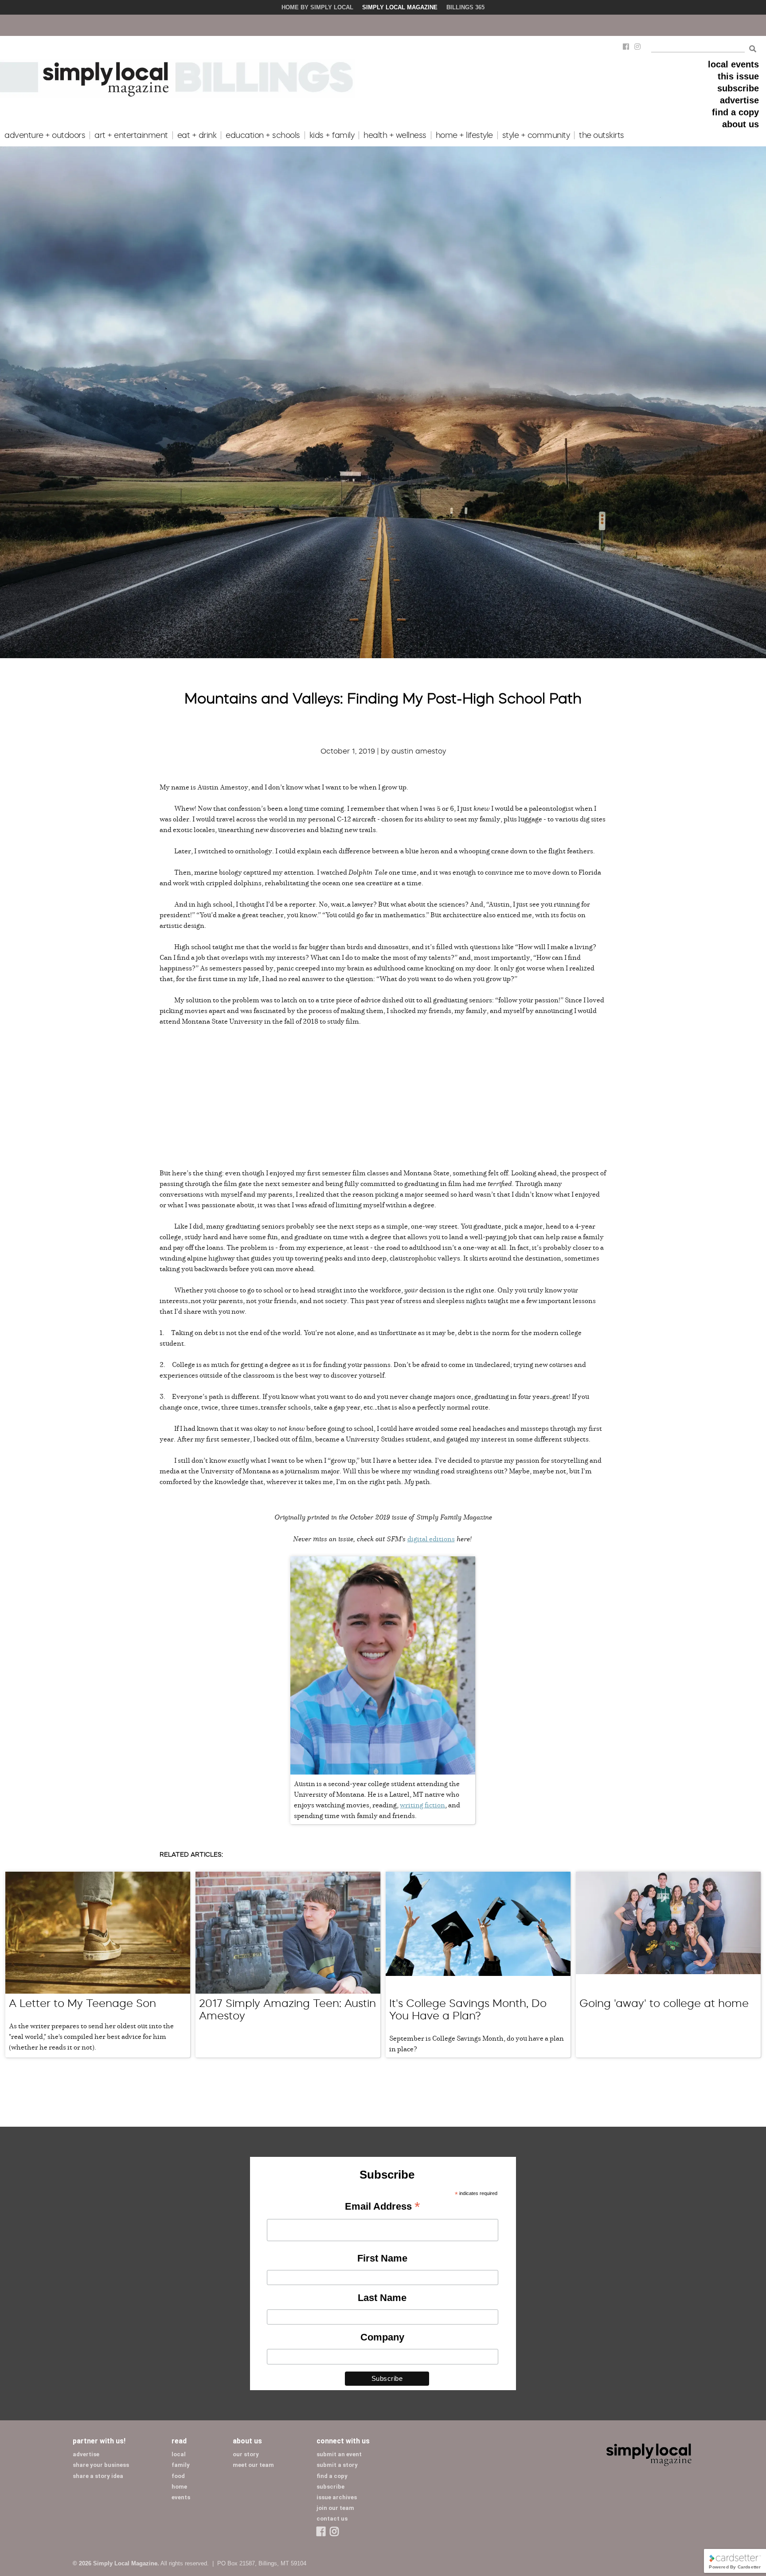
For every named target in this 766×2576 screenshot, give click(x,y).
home (179, 2487)
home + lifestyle (464, 135)
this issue (738, 76)
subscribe (738, 88)
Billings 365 (465, 7)
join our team (335, 2508)
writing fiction (422, 1805)
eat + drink (197, 135)
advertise (739, 100)
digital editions (431, 1539)
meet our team (253, 2465)
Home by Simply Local (317, 7)
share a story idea (98, 2476)
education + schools (263, 135)
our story (246, 2454)
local (179, 2454)
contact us (332, 2519)
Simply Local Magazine (400, 7)
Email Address (382, 2207)
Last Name (382, 2298)
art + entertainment (131, 135)
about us (741, 124)
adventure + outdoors (45, 135)
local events (733, 64)
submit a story (337, 2465)
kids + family (332, 135)
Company (382, 2337)
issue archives (337, 2497)
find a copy (735, 112)
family (181, 2465)
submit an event (339, 2454)
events (181, 2497)
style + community (536, 135)
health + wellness (395, 135)
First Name (382, 2258)
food (178, 2476)
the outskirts (602, 135)
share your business (101, 2465)
